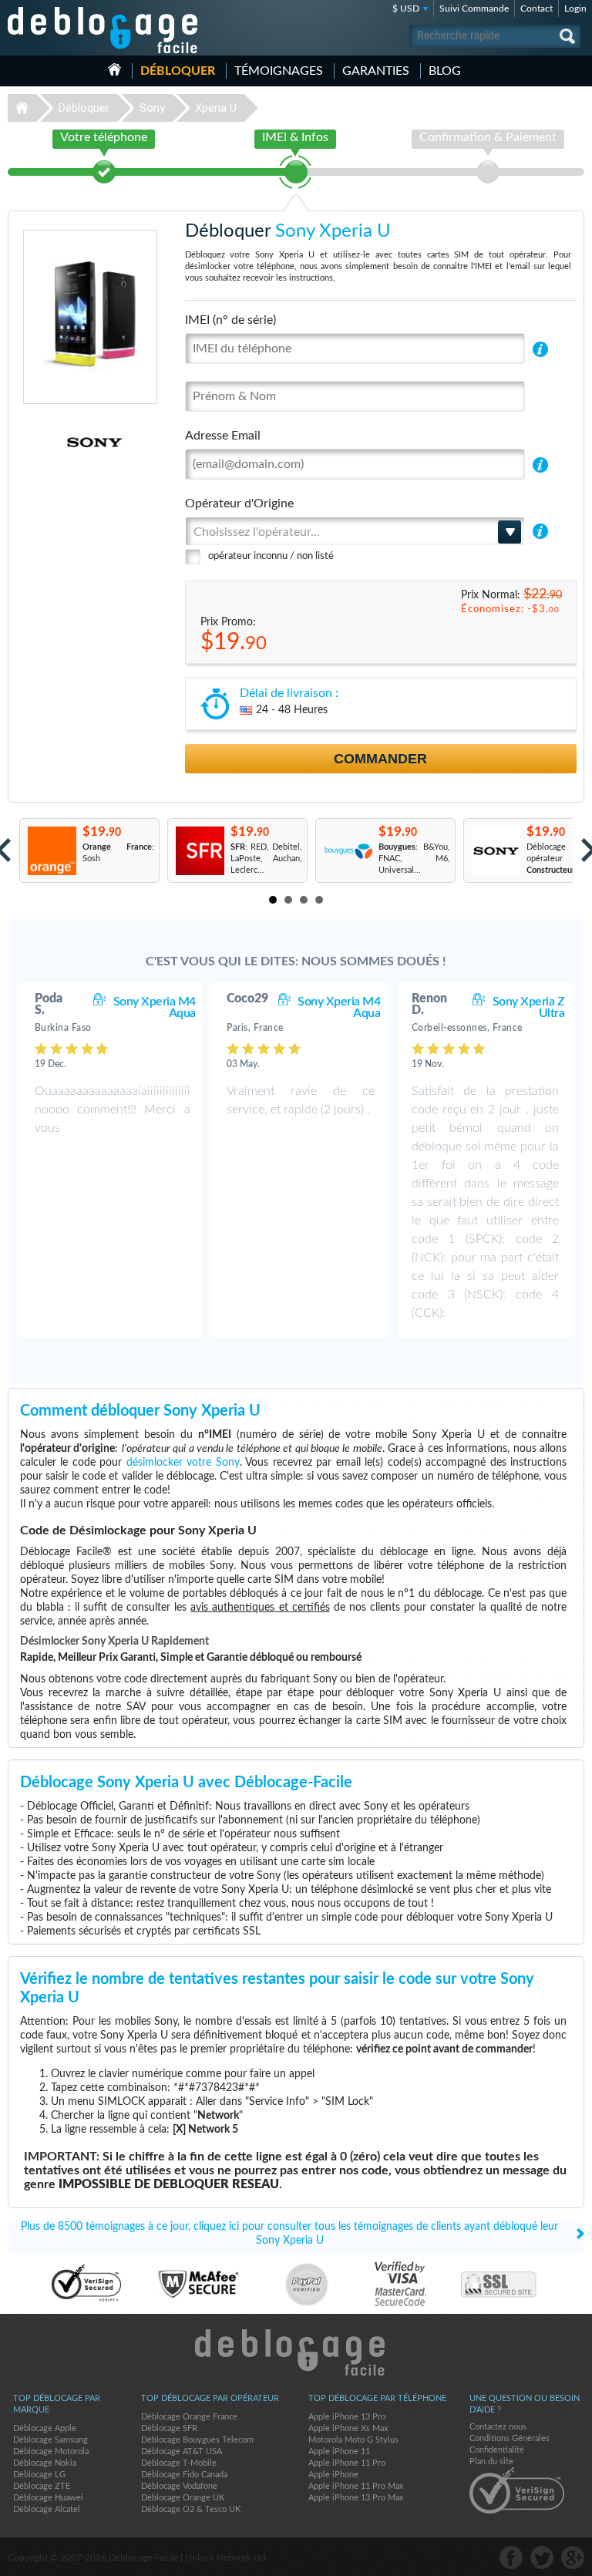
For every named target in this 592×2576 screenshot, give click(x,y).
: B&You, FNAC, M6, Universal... (415, 859)
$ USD (406, 8)
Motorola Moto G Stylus (353, 2440)
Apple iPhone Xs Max (348, 2428)
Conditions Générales (510, 2438)
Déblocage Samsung (50, 2440)
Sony (152, 108)
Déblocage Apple (45, 2428)
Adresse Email (223, 436)
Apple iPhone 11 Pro (347, 2463)
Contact (536, 8)
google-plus (573, 2557)
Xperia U (216, 108)
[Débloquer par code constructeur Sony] (495, 851)
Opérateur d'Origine (239, 503)
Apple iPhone (333, 2475)
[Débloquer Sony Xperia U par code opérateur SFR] (199, 851)
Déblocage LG (39, 2475)
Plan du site (491, 2462)
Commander (380, 759)
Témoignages (279, 71)
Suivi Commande (474, 8)
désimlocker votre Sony (183, 1463)
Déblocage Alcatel (47, 2509)
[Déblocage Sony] (53, 442)
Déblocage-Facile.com (296, 2352)
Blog (445, 71)
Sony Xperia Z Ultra (529, 1007)
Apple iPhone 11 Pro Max (356, 2486)
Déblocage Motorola (51, 2451)
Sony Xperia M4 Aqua (155, 1007)
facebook (511, 2557)
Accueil (114, 69)
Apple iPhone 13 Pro (347, 2417)
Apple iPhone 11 (339, 2451)
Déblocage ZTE (42, 2486)
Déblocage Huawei (48, 2498)
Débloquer (178, 71)
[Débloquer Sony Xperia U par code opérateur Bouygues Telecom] (347, 851)
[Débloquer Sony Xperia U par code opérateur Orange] (51, 851)
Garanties (376, 71)
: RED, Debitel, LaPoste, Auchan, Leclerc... (267, 859)
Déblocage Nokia (45, 2463)
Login (575, 8)
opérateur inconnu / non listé (271, 556)
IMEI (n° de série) (230, 320)
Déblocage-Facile (103, 30)
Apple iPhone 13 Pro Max (356, 2498)
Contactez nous (498, 2427)
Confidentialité (497, 2450)
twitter (542, 2557)
